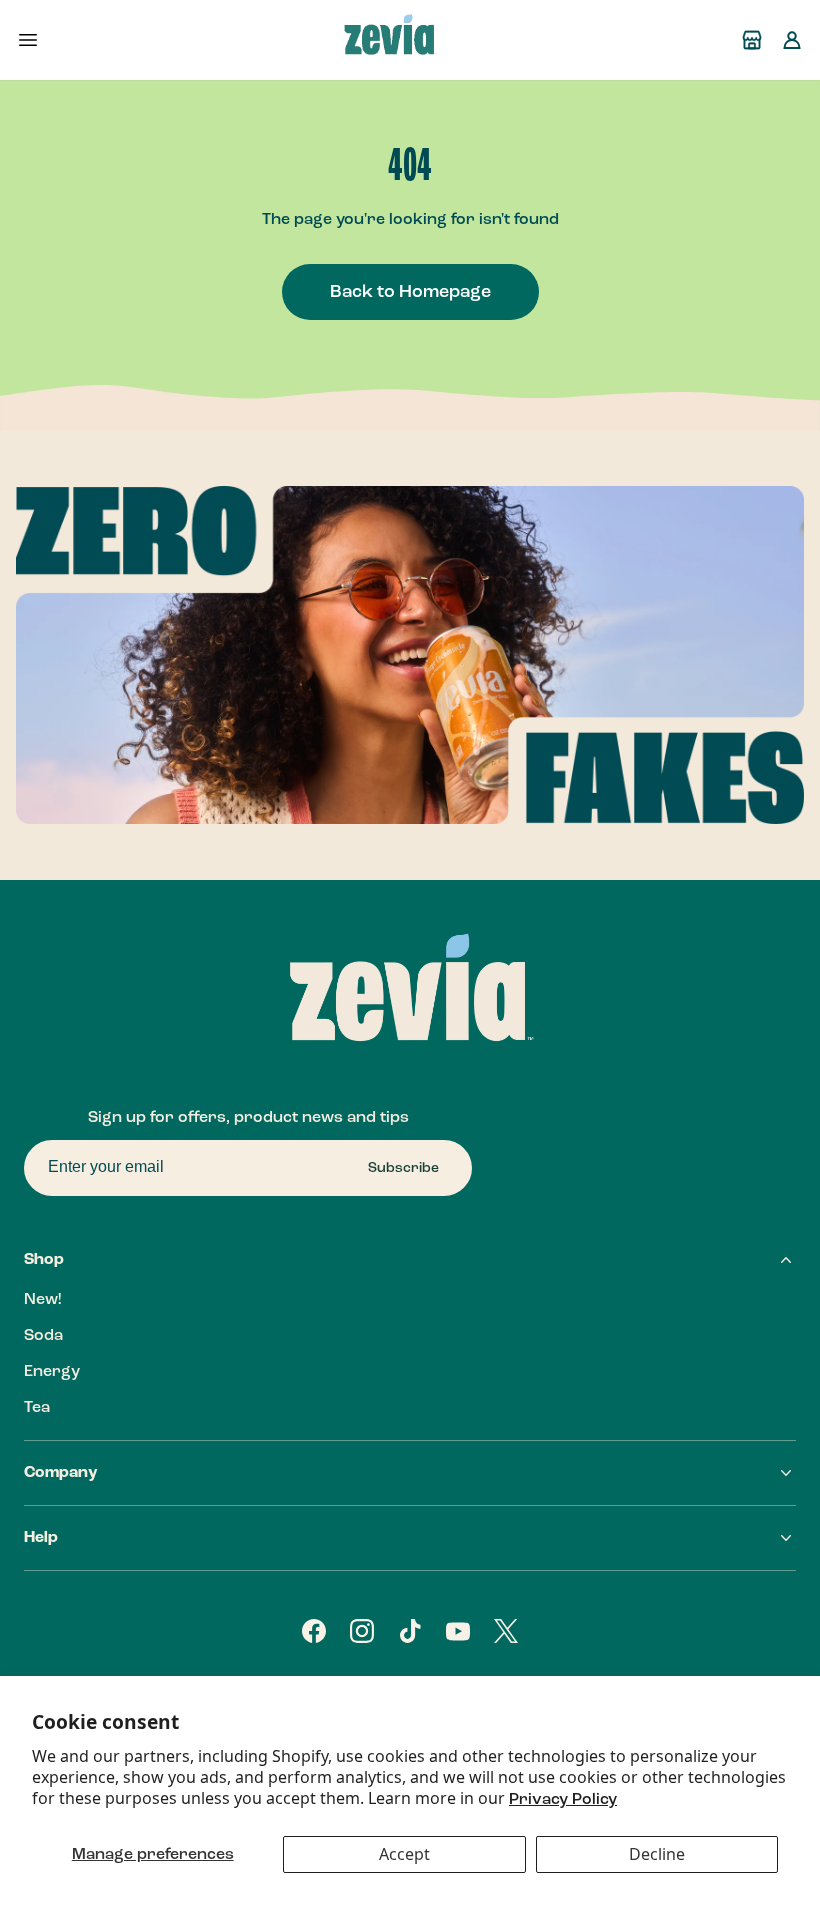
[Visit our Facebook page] (314, 1631)
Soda (43, 1336)
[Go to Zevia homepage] (390, 40)
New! (42, 1300)
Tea (37, 1408)
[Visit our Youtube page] (458, 1631)
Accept (404, 1854)
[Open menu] (28, 40)
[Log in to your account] (792, 40)
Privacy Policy (563, 1800)
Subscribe (403, 1168)
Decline (657, 1854)
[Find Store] (752, 40)
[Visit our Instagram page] (362, 1631)
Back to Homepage (410, 292)
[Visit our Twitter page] (506, 1631)
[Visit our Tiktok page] (410, 1631)
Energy (52, 1372)
